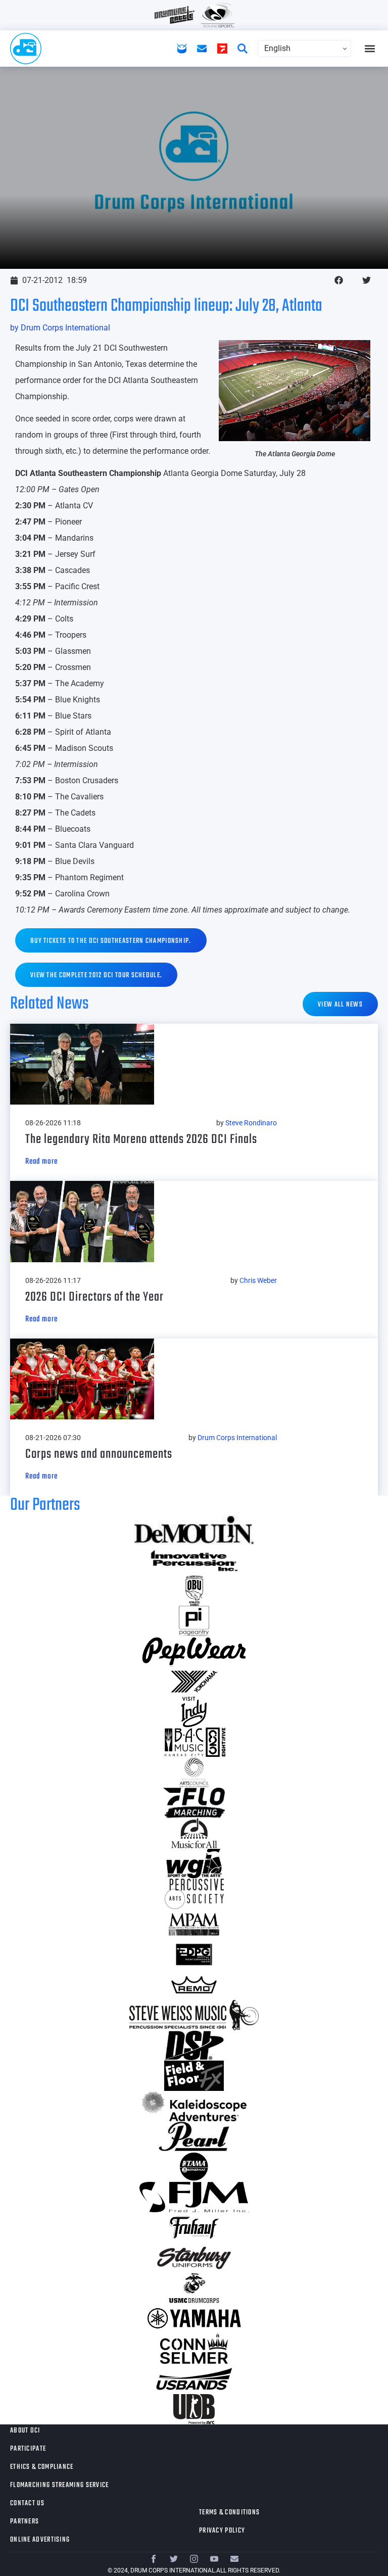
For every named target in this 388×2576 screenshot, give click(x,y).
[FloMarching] (194, 1803)
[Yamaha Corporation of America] (194, 2318)
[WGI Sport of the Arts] (194, 1864)
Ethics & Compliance (42, 2467)
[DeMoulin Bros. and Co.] (194, 1530)
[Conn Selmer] (194, 2349)
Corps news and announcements (99, 1454)
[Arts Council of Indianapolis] (194, 1773)
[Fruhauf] (194, 2227)
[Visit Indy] (194, 1712)
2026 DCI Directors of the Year (94, 1297)
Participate (28, 2449)
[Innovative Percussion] (194, 1560)
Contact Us (27, 2503)
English (277, 48)
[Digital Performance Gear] (194, 1954)
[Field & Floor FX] (194, 2076)
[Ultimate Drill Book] (194, 2409)
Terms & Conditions (229, 2513)
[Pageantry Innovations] (194, 1621)
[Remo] (194, 1985)
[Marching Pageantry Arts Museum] (194, 1924)
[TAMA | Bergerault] (194, 2167)
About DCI (25, 2431)
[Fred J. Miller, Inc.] (194, 2197)
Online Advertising (40, 2540)
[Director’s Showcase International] (194, 2045)
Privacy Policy (222, 2531)
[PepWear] (194, 1651)
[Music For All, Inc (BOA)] (194, 1833)
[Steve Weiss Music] (194, 2015)
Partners (25, 2522)
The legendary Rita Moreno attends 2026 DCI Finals (141, 1139)
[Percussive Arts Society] (194, 1894)
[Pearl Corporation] (194, 2136)
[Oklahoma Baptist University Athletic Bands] (194, 1591)
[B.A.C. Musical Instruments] (194, 1742)
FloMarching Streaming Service (60, 2485)
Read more (41, 1162)
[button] (370, 49)
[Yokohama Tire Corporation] (194, 1682)
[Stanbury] (194, 2258)
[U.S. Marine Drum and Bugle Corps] (194, 2288)
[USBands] (194, 2379)
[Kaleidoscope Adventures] (194, 2106)
